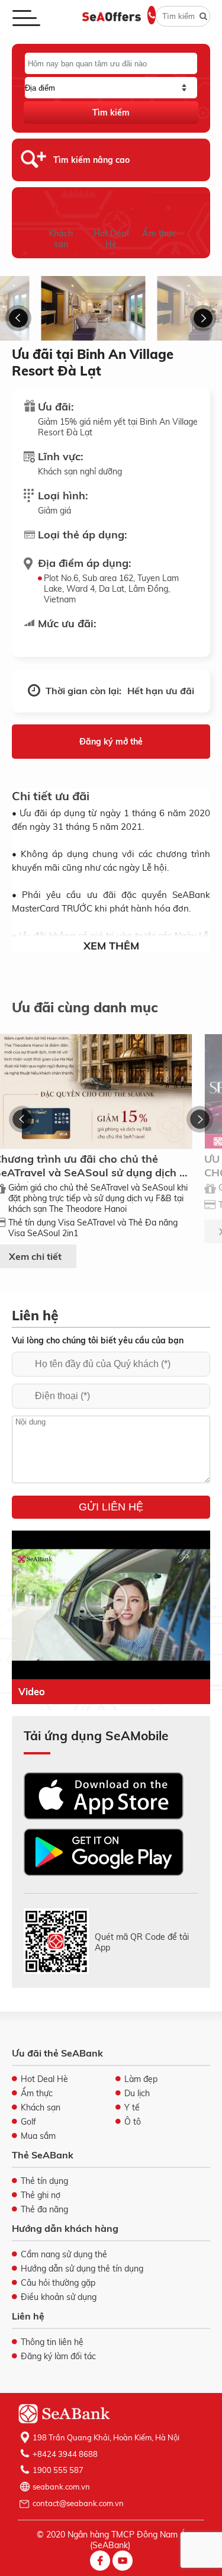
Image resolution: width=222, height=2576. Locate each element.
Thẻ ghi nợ (41, 2195)
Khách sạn (61, 239)
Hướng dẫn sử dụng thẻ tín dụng (82, 2269)
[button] (19, 318)
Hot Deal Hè (111, 239)
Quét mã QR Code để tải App (142, 1942)
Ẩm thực (159, 233)
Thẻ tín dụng (44, 2181)
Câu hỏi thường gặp (58, 2283)
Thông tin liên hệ (52, 2342)
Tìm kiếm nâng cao (91, 160)
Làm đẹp (141, 2079)
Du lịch (137, 2093)
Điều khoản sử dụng (59, 2297)
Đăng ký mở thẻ (111, 742)
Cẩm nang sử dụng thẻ (64, 2254)
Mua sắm (38, 2136)
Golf (28, 2122)
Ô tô (133, 2122)
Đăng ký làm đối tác (58, 2356)
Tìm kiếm (111, 113)
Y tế (132, 2107)
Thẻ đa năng (44, 2209)
